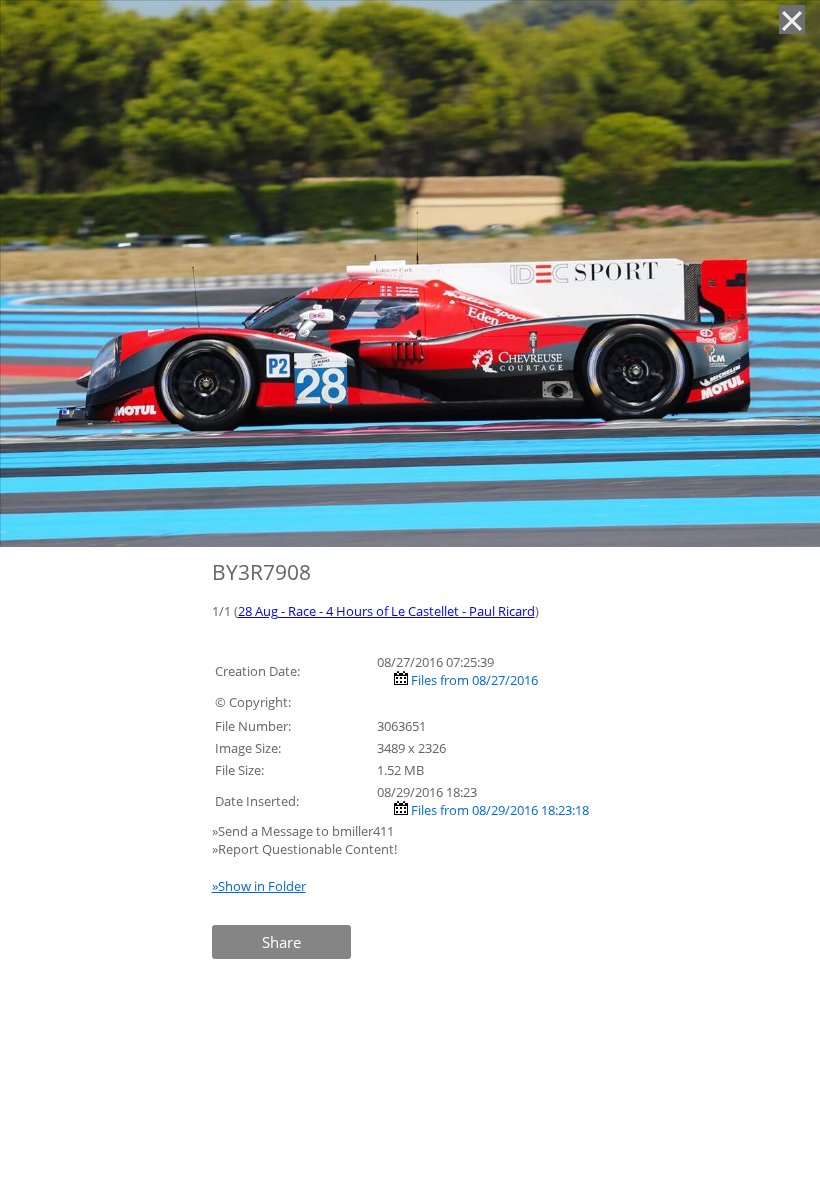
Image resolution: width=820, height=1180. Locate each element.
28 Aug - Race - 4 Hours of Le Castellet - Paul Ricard (386, 611)
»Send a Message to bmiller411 (304, 831)
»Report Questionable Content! (304, 849)
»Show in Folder (259, 886)
